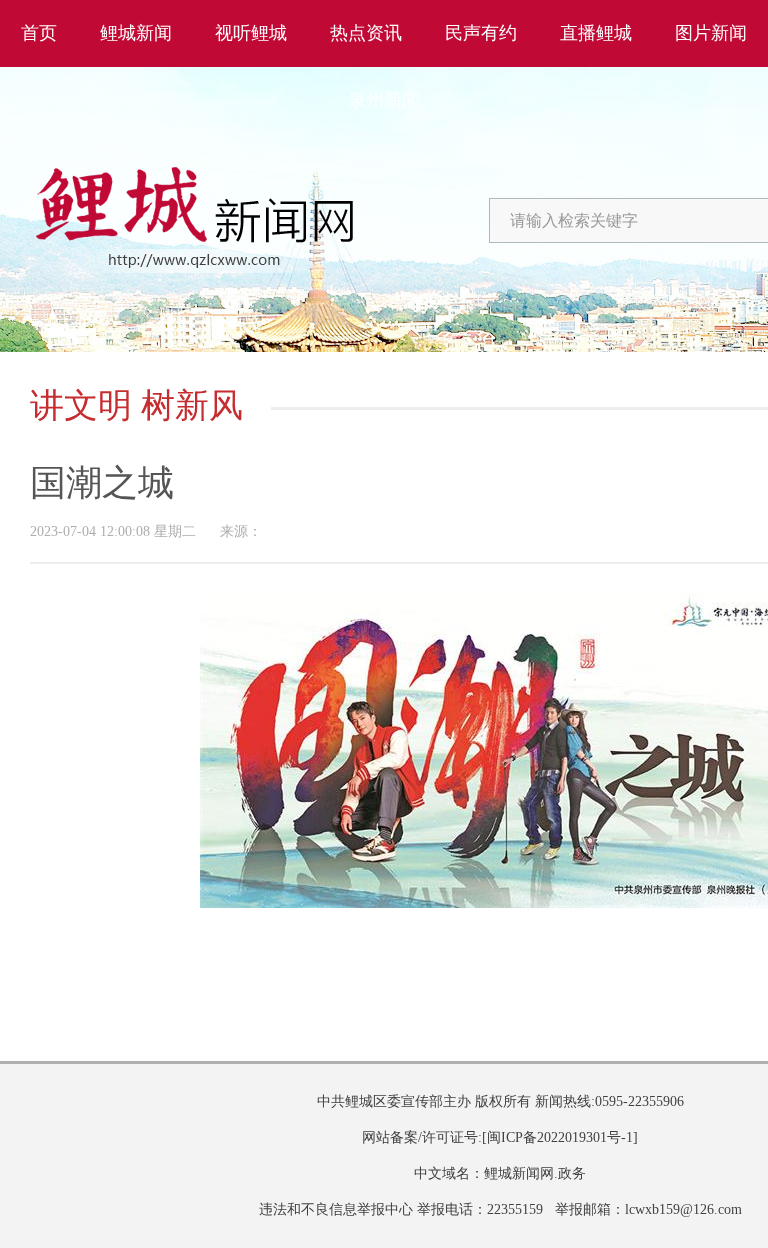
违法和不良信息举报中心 (336, 1209)
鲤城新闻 (136, 33)
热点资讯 (366, 33)
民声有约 (481, 33)
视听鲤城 (251, 33)
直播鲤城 (596, 33)
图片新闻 (711, 33)
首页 (39, 33)
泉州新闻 (384, 100)
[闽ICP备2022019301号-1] (560, 1137)
